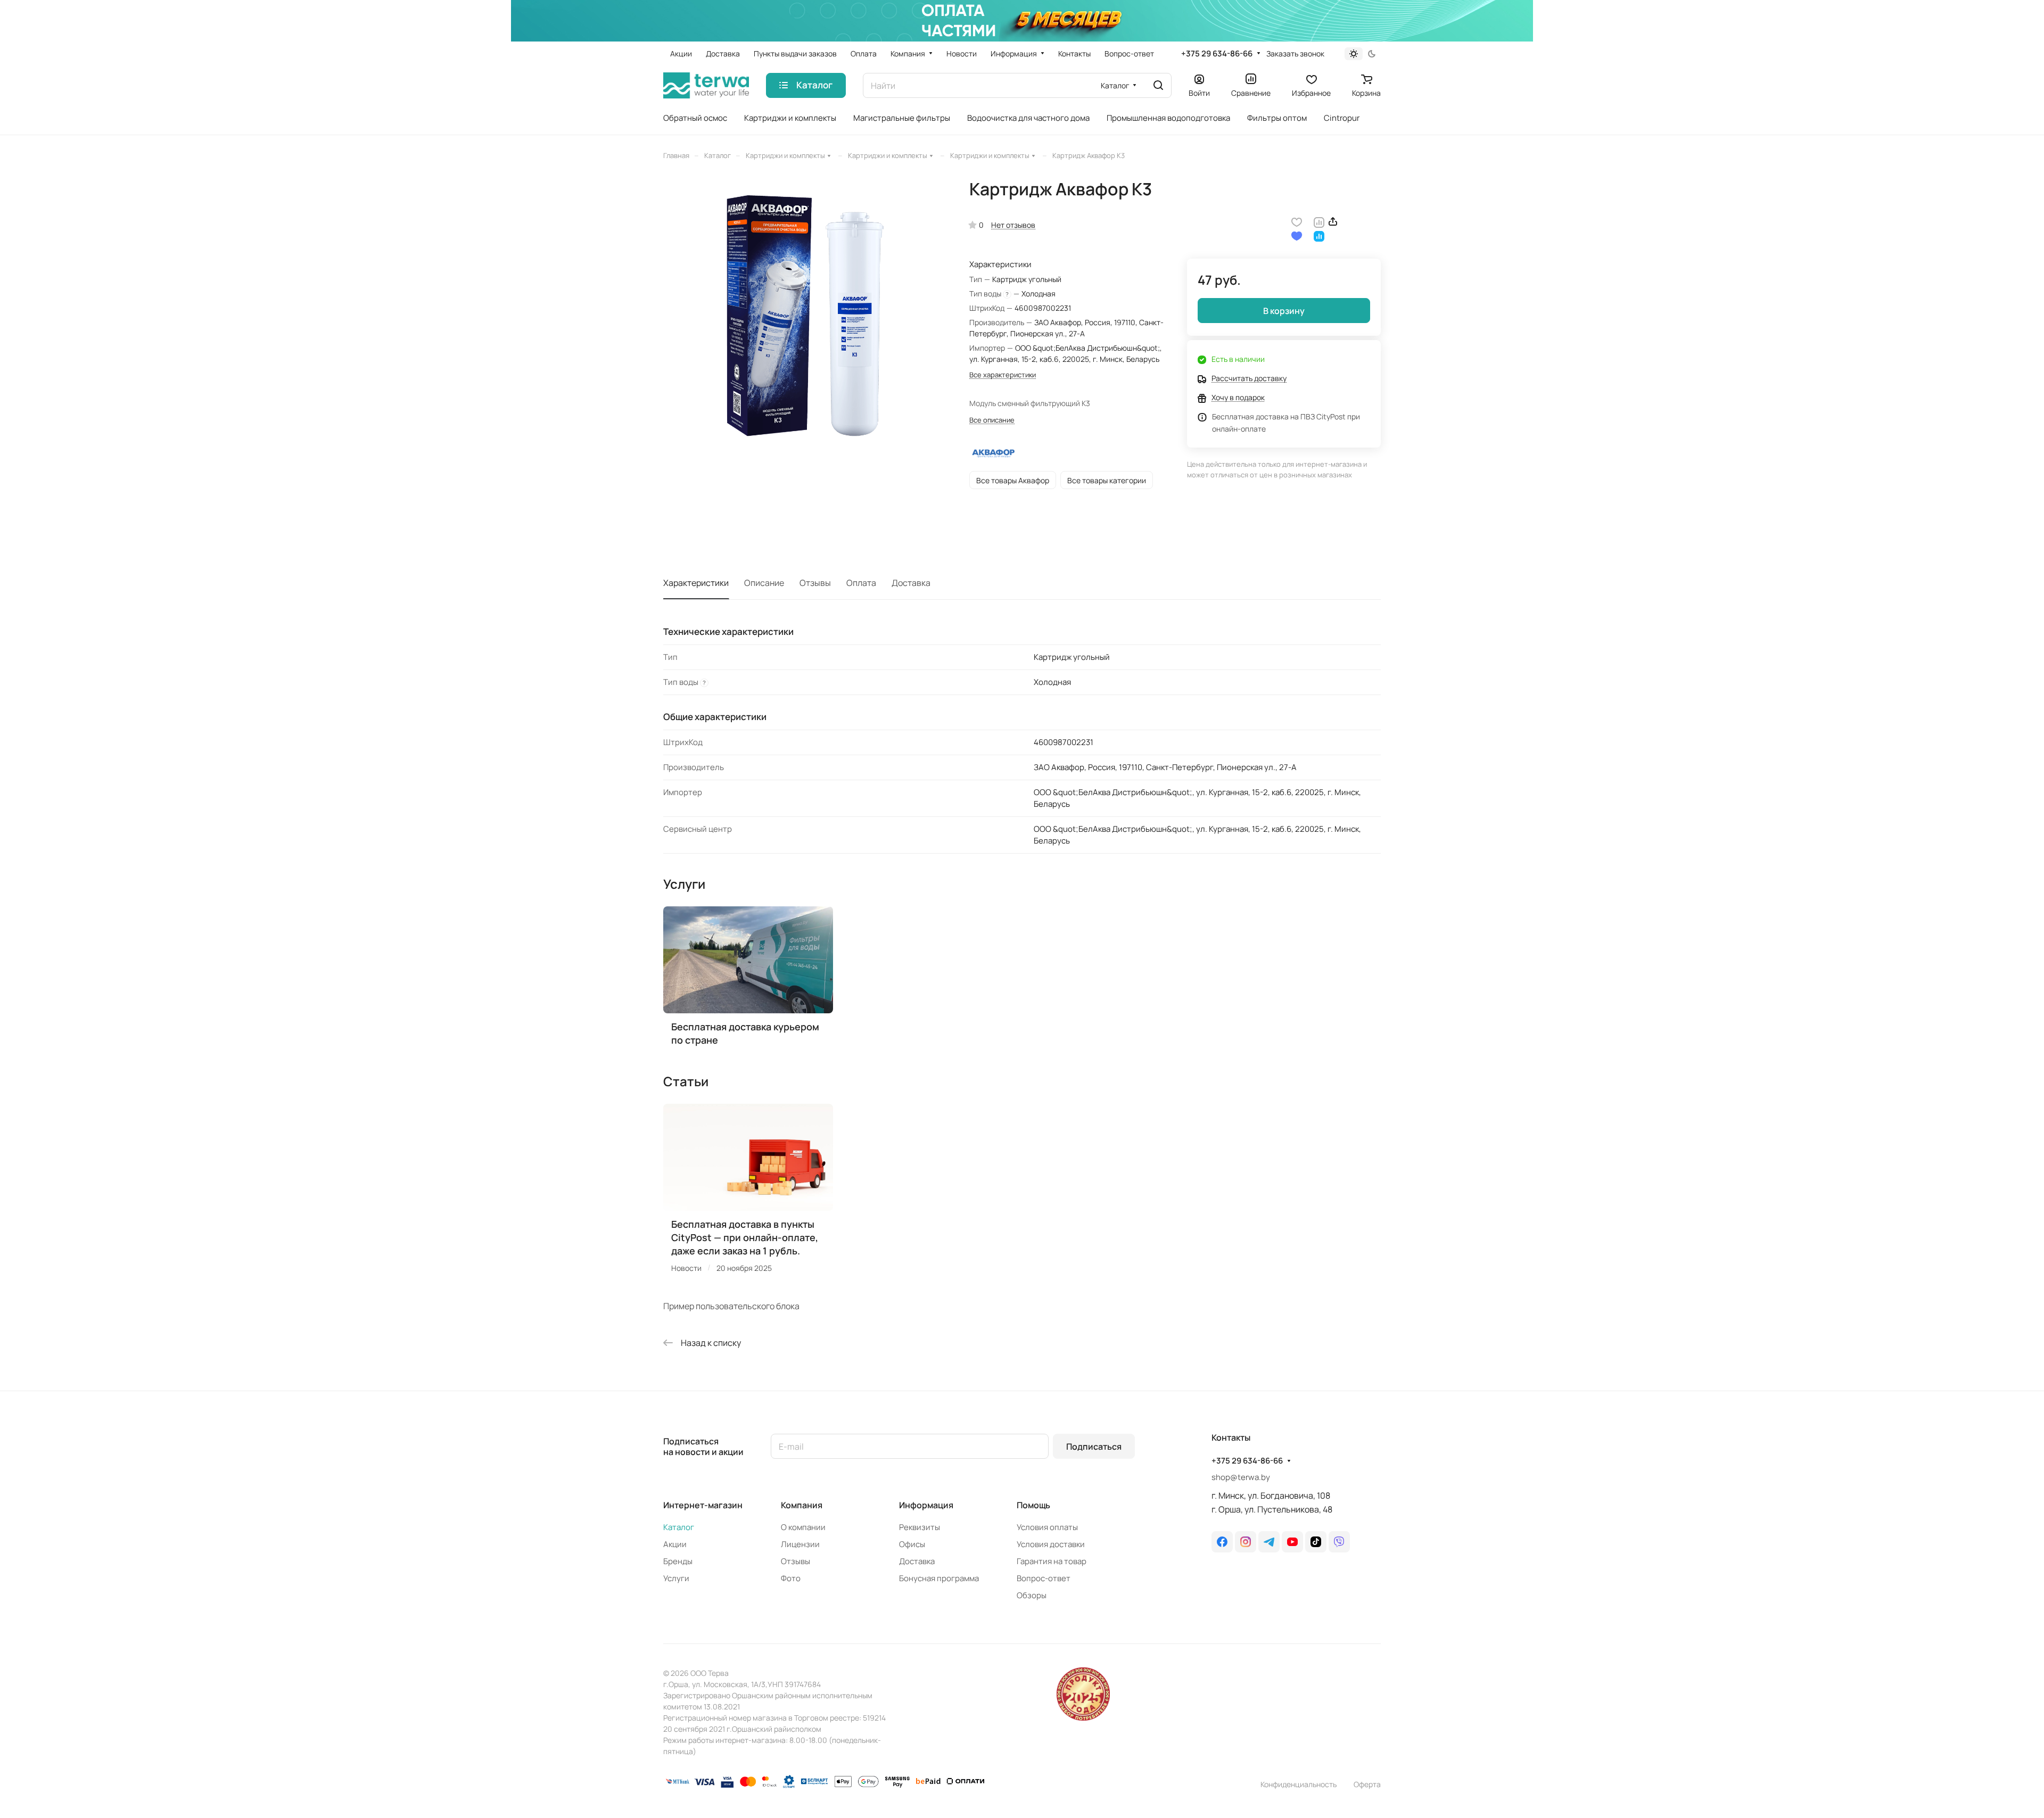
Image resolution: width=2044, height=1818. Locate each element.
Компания (802, 1505)
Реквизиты (920, 1527)
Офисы (912, 1544)
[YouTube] (1292, 1542)
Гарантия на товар (1052, 1561)
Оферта (1367, 1784)
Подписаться (1094, 1447)
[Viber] (1339, 1542)
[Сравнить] (1319, 221)
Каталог (679, 1527)
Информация (926, 1505)
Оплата (861, 583)
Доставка (911, 583)
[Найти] (1158, 85)
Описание (764, 583)
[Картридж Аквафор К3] (805, 321)
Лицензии (800, 1544)
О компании (803, 1527)
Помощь (1033, 1505)
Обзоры (1032, 1595)
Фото (791, 1578)
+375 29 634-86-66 (1217, 54)
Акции (675, 1544)
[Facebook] (1222, 1542)
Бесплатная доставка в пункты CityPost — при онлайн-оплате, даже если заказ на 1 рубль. (745, 1237)
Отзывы (815, 583)
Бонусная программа (939, 1578)
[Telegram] (1269, 1542)
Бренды (678, 1561)
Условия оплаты (1047, 1527)
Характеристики (696, 583)
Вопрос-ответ (1044, 1578)
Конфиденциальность (1299, 1784)
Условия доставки (1051, 1544)
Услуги (676, 1578)
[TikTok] (1316, 1542)
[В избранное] (1297, 221)
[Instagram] (1246, 1542)
